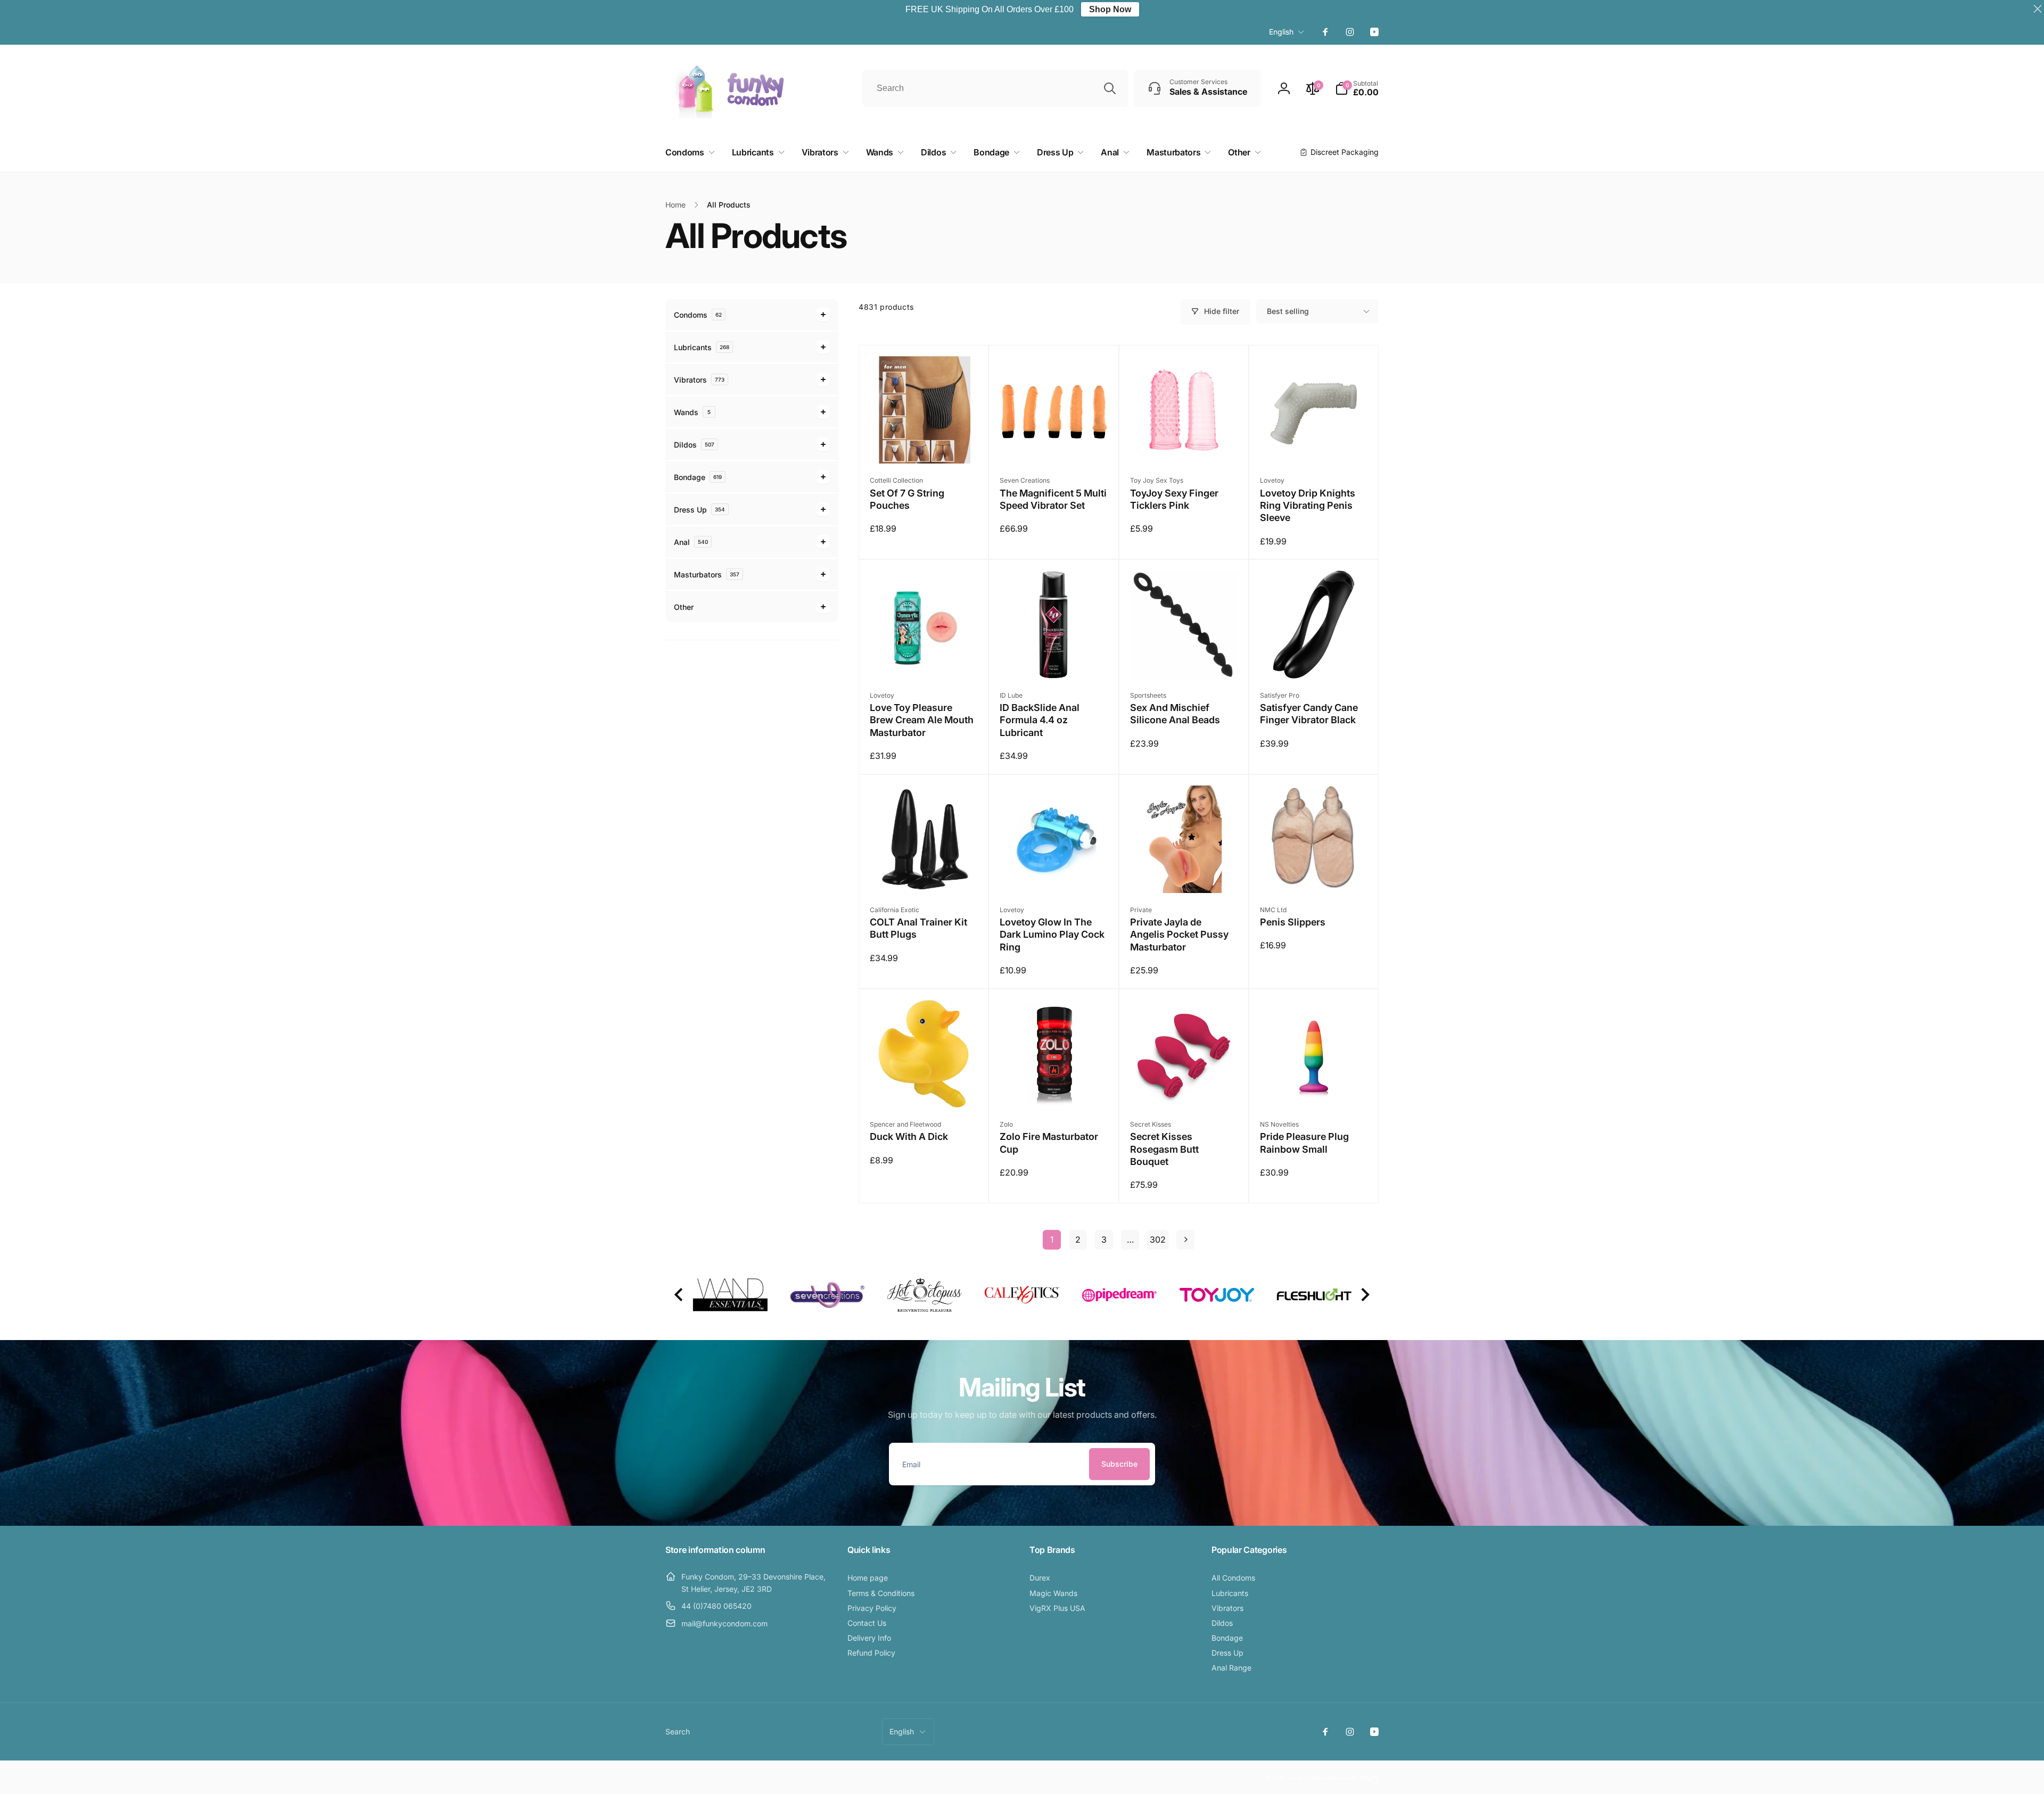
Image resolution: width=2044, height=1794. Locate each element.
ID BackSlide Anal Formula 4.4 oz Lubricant (1040, 720)
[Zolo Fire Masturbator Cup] (1054, 1088)
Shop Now (1110, 9)
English (1281, 32)
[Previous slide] (679, 1295)
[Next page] (1185, 1240)
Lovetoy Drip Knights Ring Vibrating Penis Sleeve (1308, 506)
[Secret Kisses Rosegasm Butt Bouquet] (1184, 1088)
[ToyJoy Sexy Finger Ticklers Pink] (1184, 444)
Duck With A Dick (909, 1136)
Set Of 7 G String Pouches (907, 499)
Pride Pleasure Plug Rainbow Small (1304, 1143)
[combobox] (995, 88)
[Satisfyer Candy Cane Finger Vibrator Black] (1314, 659)
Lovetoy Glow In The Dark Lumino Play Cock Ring (1052, 935)
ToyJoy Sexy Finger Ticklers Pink (1174, 499)
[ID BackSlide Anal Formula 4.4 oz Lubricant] (1054, 659)
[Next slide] (1365, 1295)
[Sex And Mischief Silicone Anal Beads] (1184, 659)
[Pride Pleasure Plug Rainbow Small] (1314, 1088)
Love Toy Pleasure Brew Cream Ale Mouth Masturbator (922, 720)
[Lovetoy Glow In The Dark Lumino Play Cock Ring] (1054, 873)
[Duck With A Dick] (924, 1088)
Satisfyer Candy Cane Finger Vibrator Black (1309, 714)
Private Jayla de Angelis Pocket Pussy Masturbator (1179, 935)
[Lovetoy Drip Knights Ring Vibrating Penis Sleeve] (1314, 444)
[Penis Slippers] (1314, 873)
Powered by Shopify (1353, 1778)
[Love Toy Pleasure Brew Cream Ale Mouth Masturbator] (924, 659)
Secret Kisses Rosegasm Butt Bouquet (1164, 1149)
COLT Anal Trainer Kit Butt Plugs (918, 928)
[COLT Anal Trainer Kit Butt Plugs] (924, 873)
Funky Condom (1307, 1778)
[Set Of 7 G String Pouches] (924, 444)
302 (1158, 1239)
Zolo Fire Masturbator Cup (1049, 1143)
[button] (1357, 88)
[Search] (1110, 88)
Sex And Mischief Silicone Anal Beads (1175, 714)
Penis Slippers (1293, 922)
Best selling (1288, 311)
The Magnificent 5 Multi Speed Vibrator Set (1053, 499)
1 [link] (1052, 1239)
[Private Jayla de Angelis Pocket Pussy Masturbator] (1184, 873)
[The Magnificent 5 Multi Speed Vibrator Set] (1054, 444)
